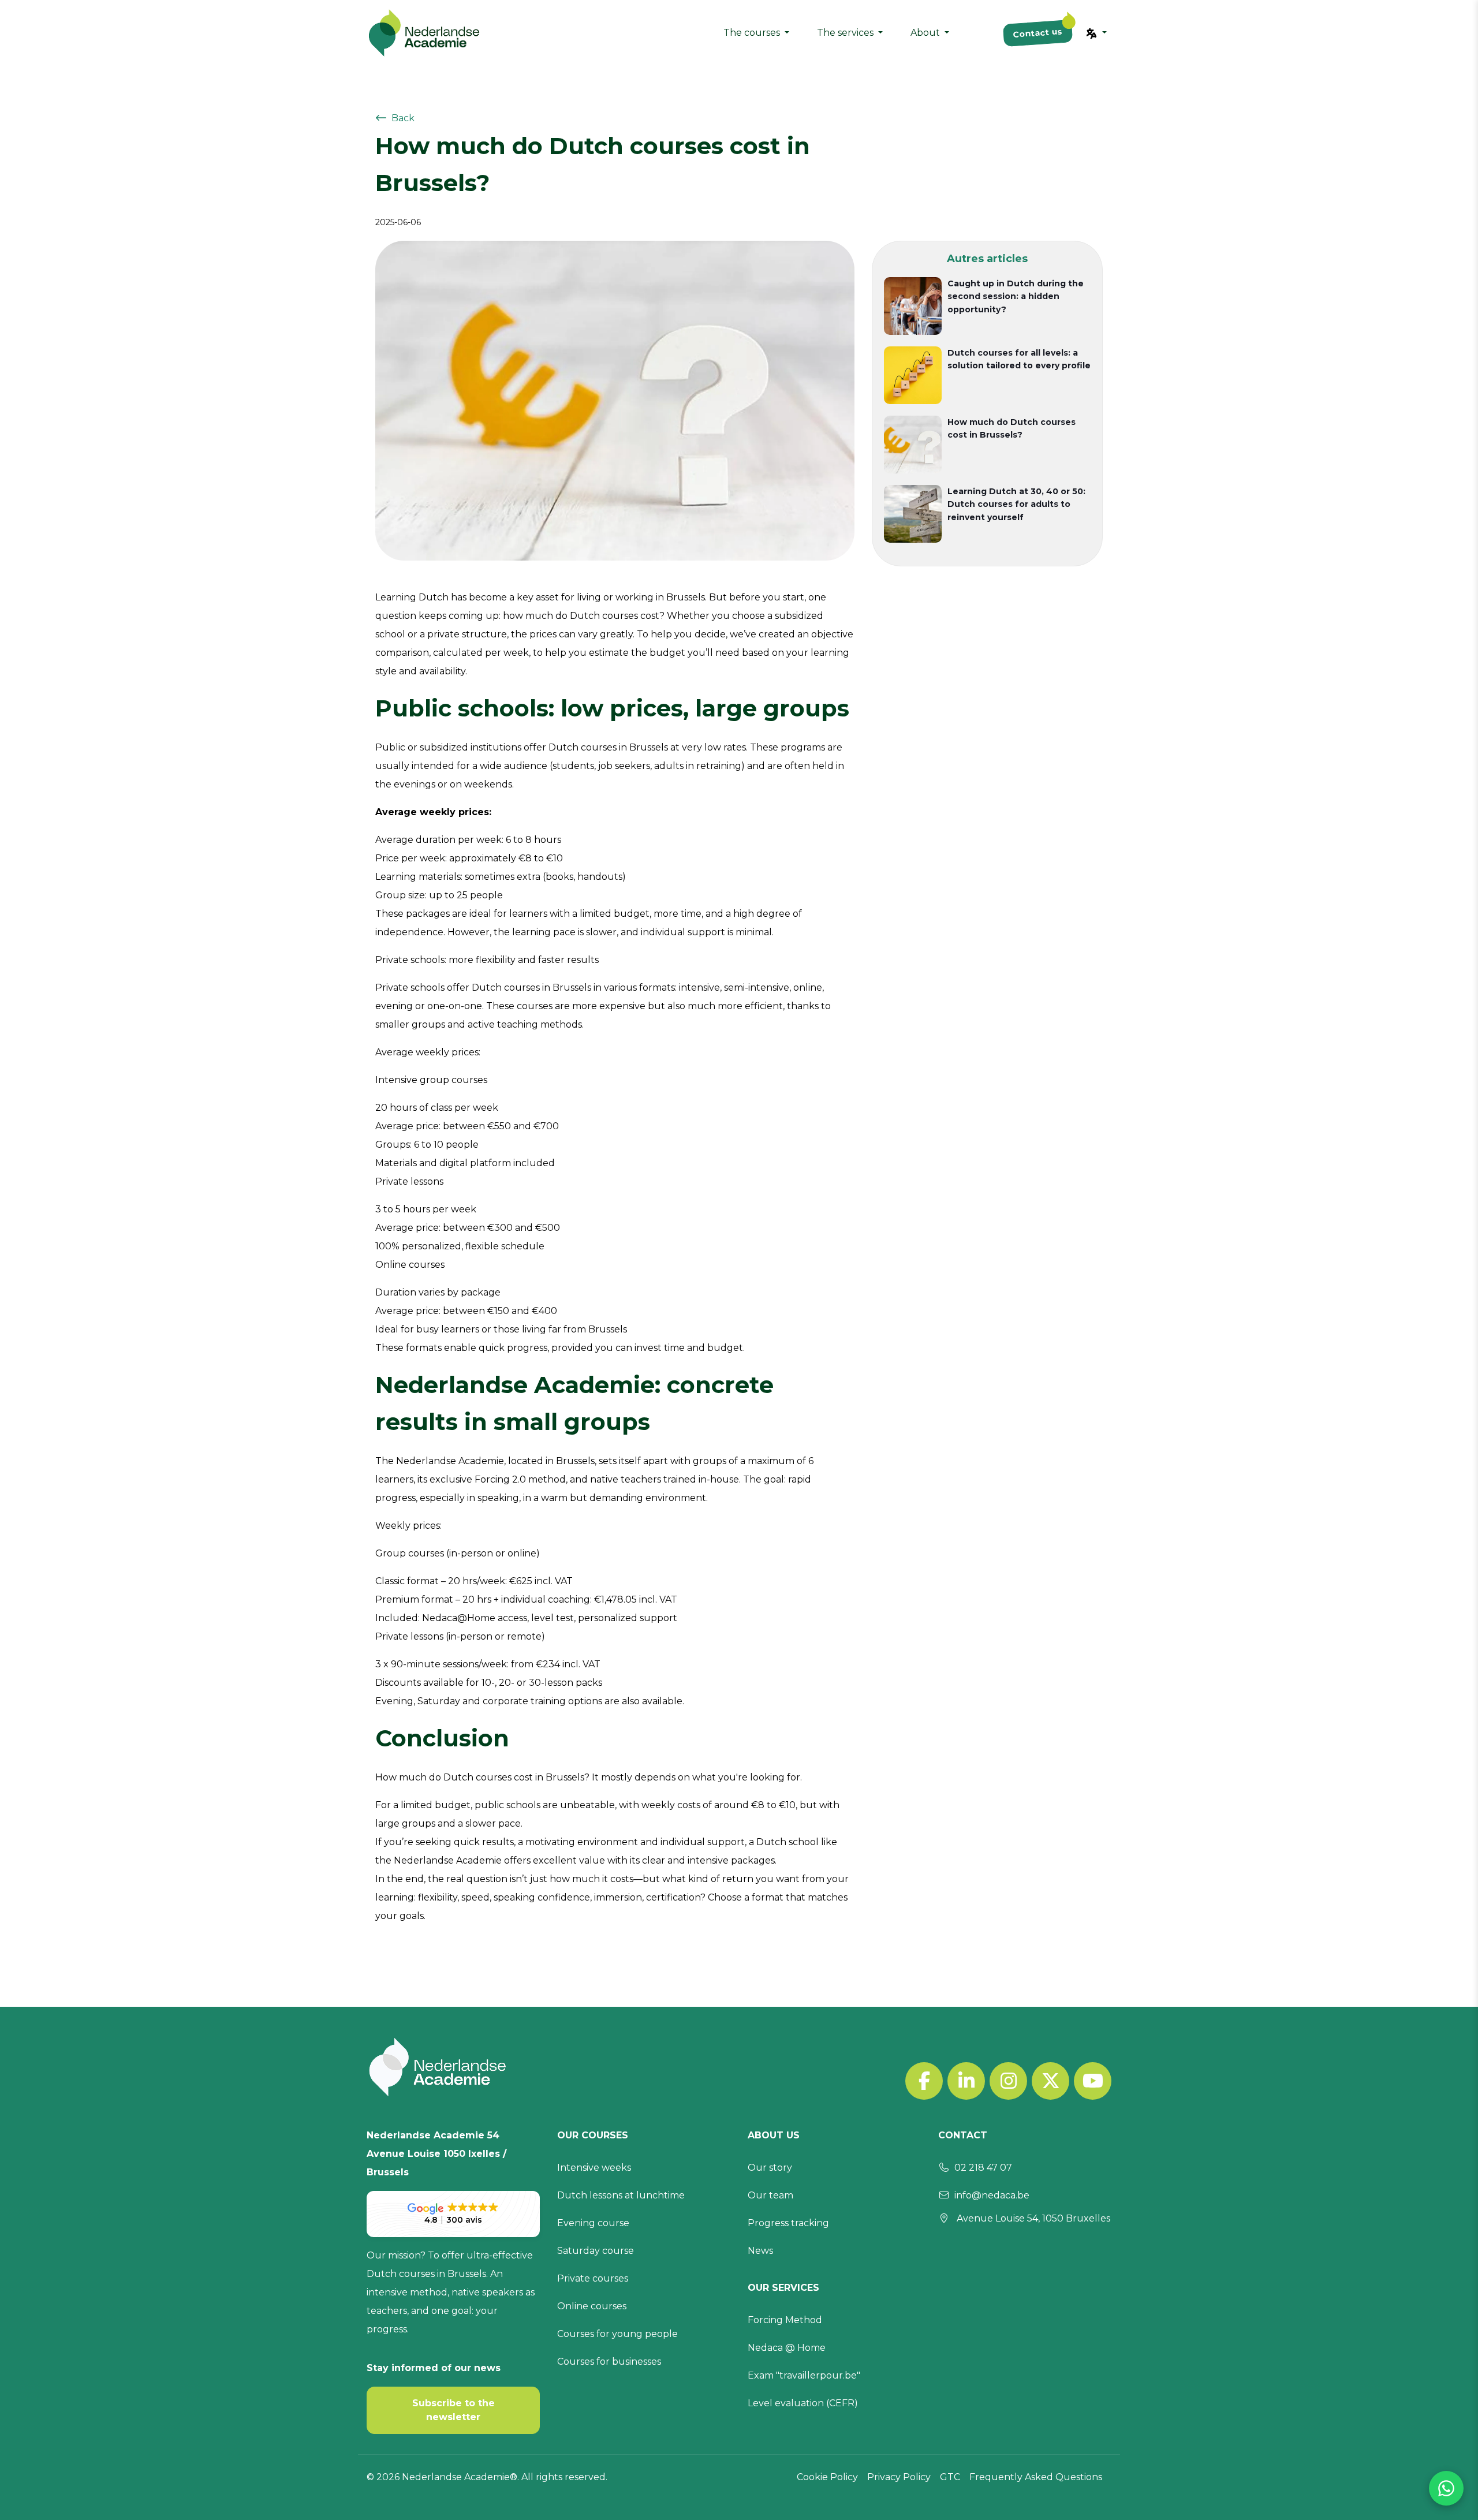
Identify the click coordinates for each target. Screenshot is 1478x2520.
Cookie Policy (827, 2477)
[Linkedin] (966, 2081)
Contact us (1037, 33)
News (760, 2251)
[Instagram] (1008, 2081)
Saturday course (596, 2251)
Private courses (593, 2278)
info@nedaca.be (992, 2195)
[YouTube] (1093, 2081)
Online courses (592, 2306)
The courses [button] (753, 33)
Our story (770, 2168)
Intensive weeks (594, 2168)
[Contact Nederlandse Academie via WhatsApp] (1446, 2488)
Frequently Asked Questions (1036, 2477)
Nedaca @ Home (787, 2348)
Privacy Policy (899, 2477)
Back (403, 118)
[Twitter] (1050, 2081)
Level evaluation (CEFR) (803, 2403)
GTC (950, 2477)
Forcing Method (785, 2320)
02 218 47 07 (983, 2168)
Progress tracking (788, 2223)
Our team (770, 2195)
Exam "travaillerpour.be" (804, 2375)
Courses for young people (617, 2334)
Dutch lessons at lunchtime (621, 2195)
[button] (1096, 33)
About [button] (926, 33)
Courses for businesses (609, 2362)
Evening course (593, 2223)
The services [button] (846, 33)
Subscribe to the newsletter (454, 2410)
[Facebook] (924, 2081)
